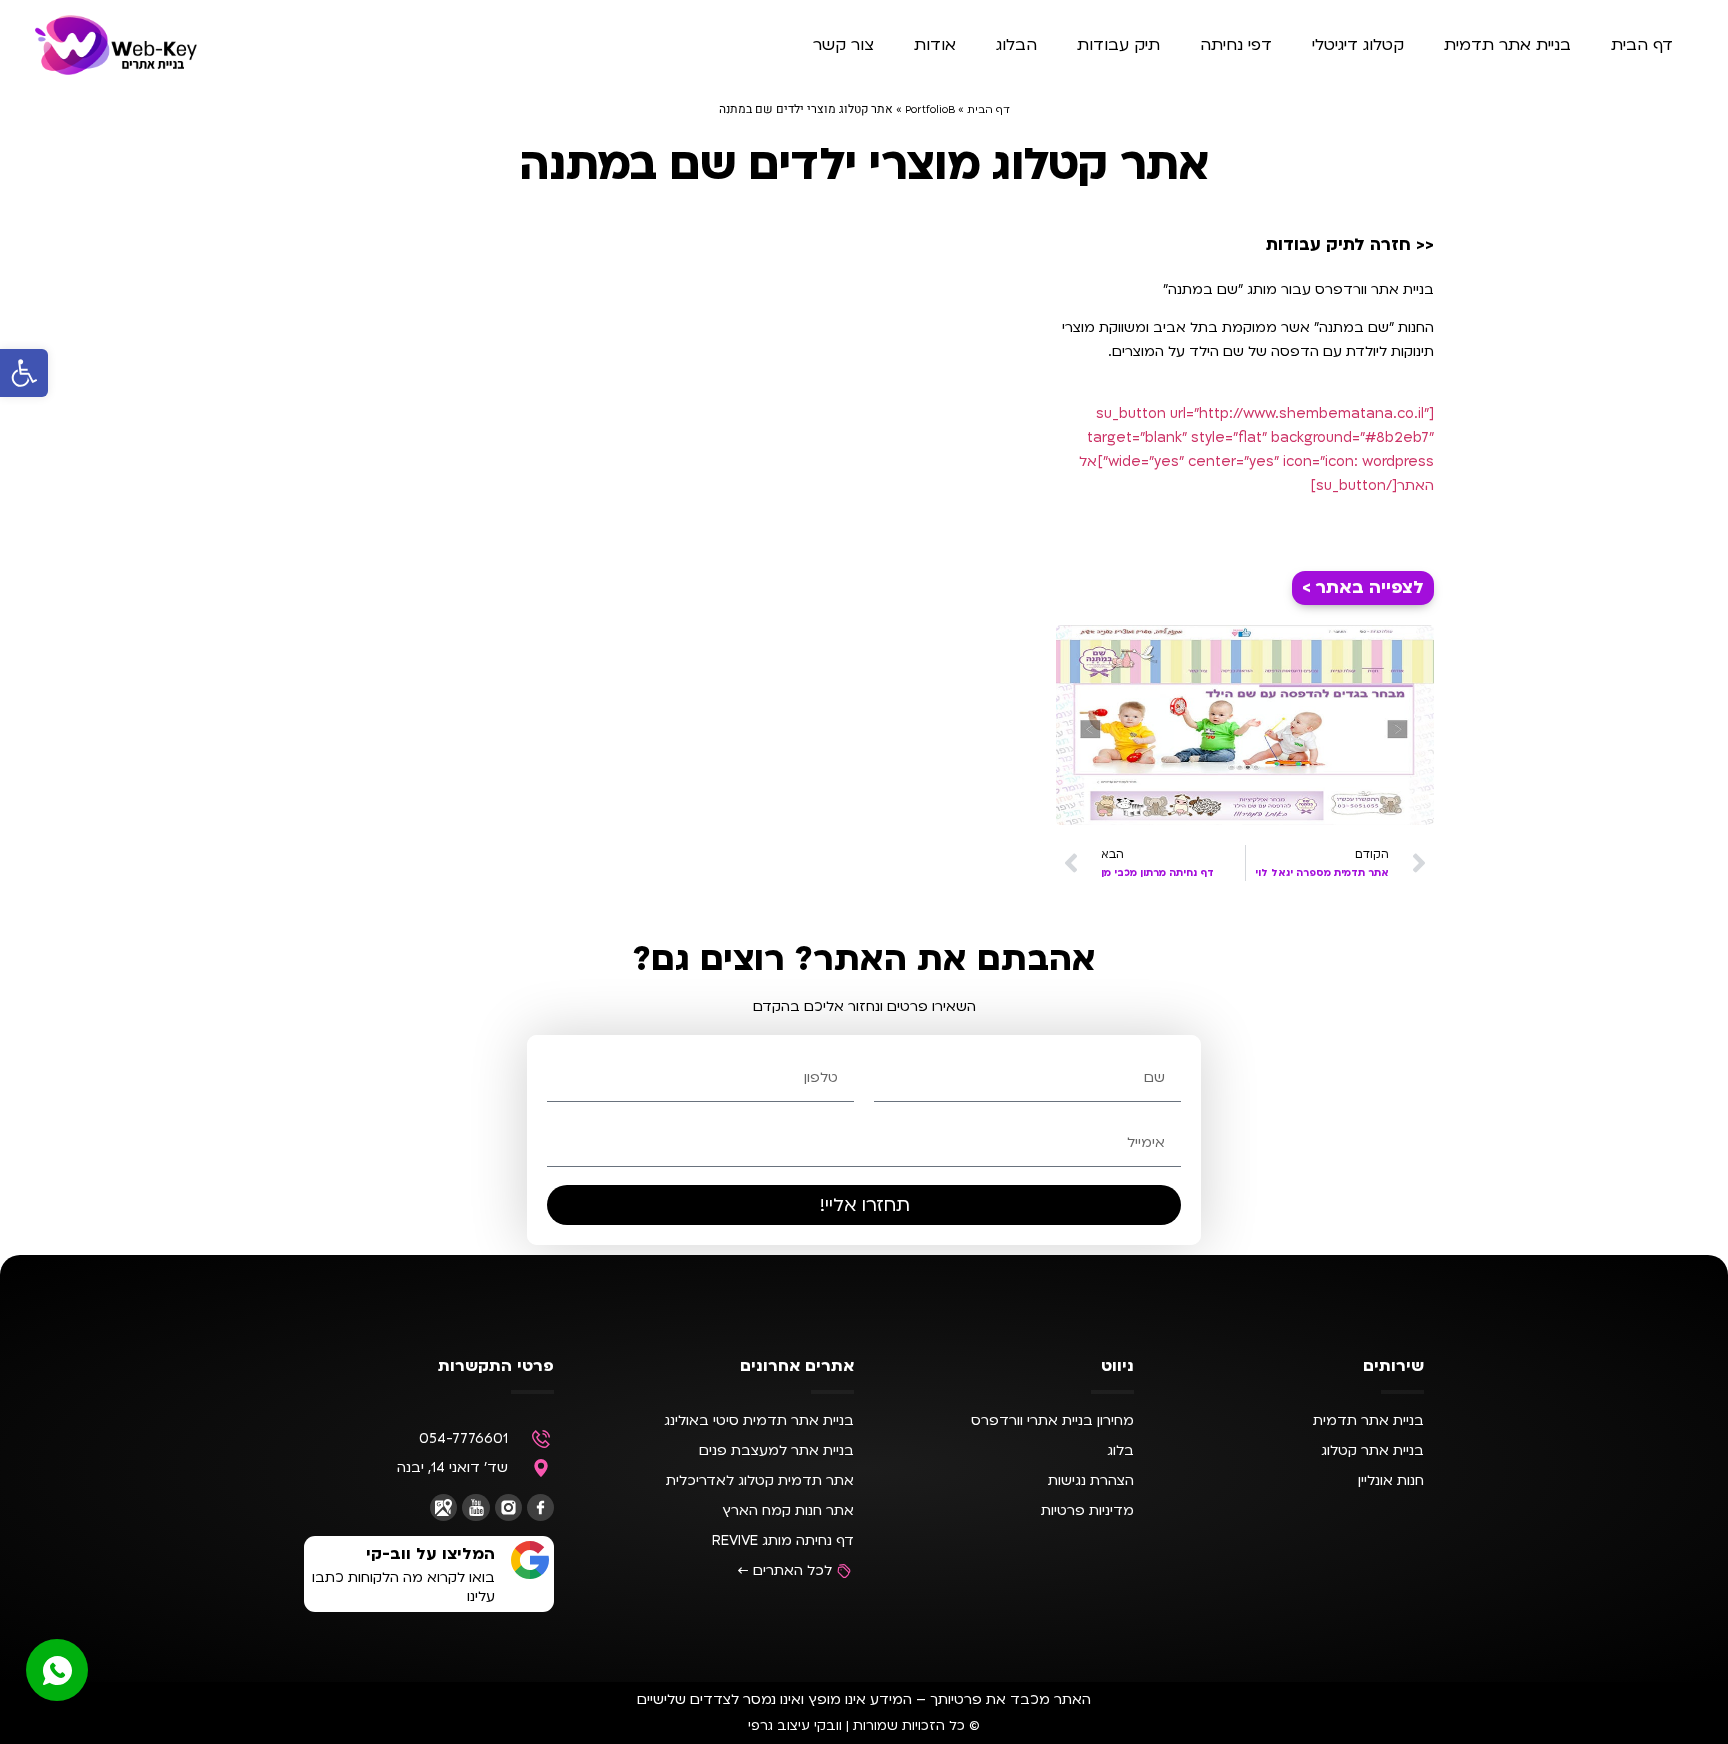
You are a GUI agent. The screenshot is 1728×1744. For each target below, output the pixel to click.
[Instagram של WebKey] (508, 1507)
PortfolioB (930, 110)
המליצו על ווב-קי (430, 1554)
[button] (24, 373)
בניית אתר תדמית (1507, 45)
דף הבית (1642, 45)
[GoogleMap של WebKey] (443, 1507)
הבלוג (1016, 45)
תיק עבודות (1118, 45)
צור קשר (843, 45)
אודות (935, 45)
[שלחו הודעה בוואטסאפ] (57, 1670)
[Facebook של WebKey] (540, 1507)
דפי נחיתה (1236, 45)
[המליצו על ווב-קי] (530, 1560)
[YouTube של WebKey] (475, 1507)
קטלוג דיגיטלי (1358, 45)
